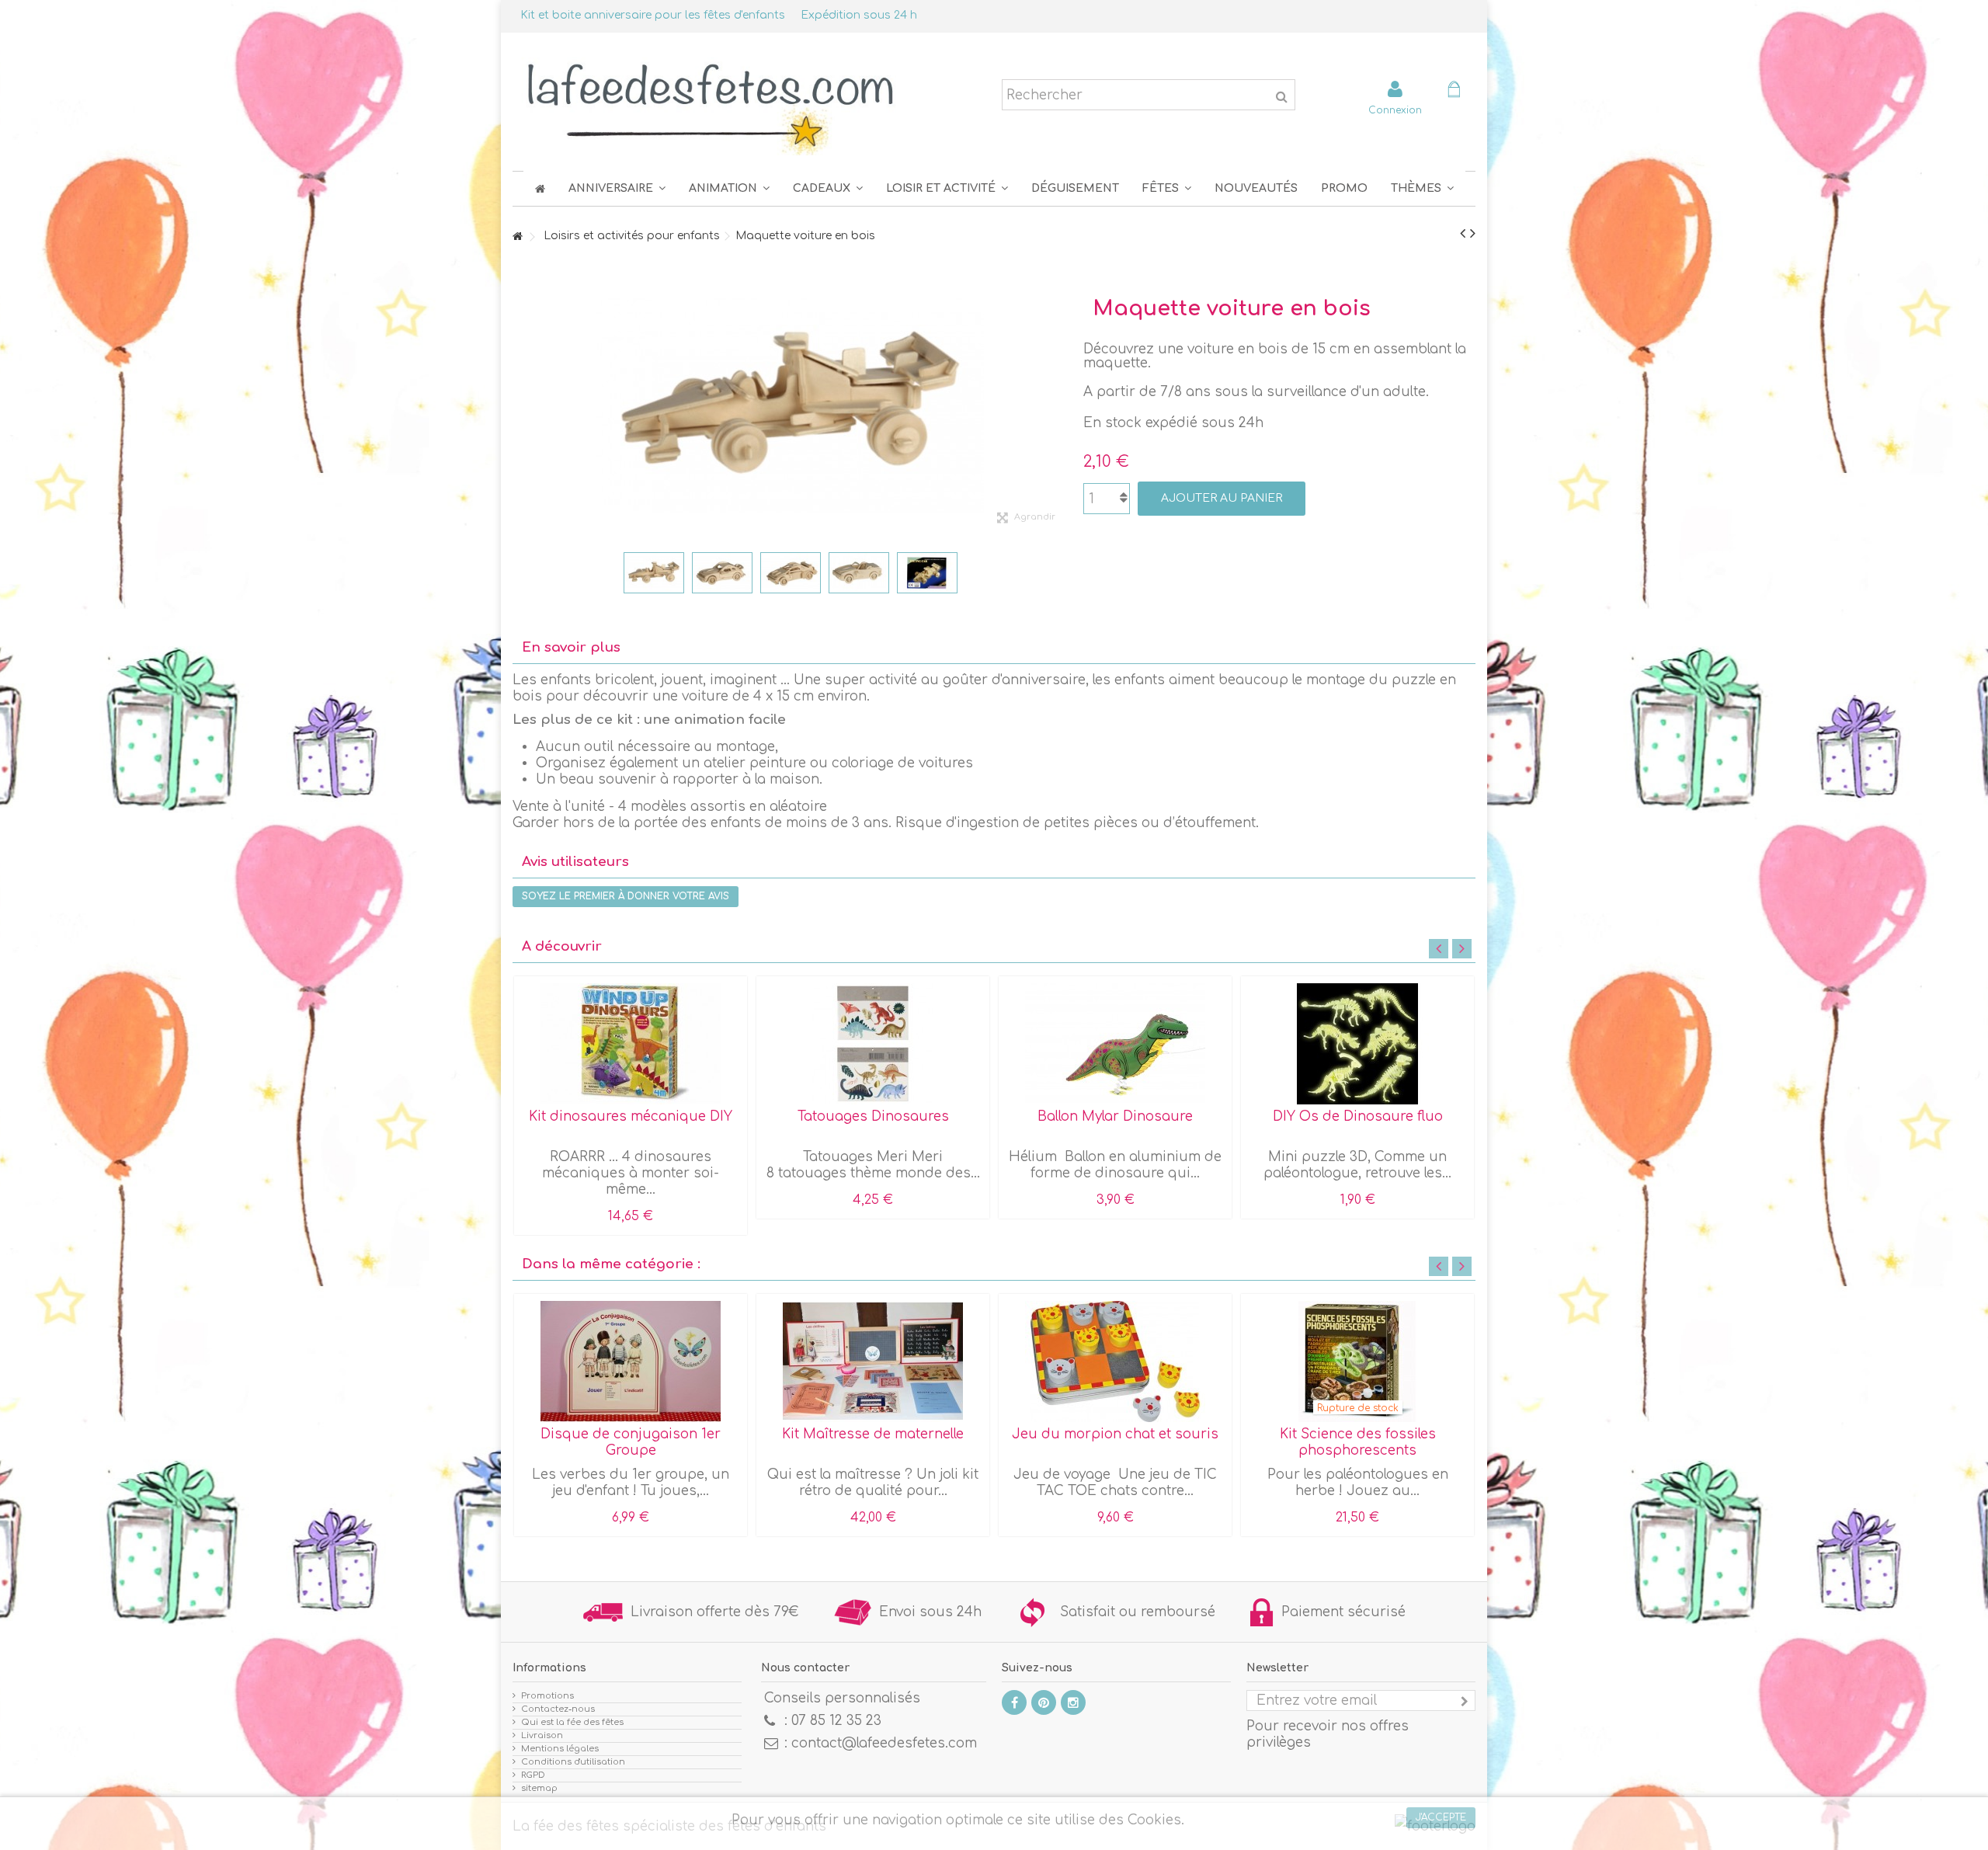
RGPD (533, 1775)
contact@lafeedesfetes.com (884, 1743)
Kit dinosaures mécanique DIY (631, 1116)
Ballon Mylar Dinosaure (1115, 1116)
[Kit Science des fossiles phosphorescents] (1357, 1361)
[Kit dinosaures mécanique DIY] (631, 1044)
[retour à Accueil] (517, 237)
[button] (1167, 188)
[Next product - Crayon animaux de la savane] (1473, 234)
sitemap (539, 1788)
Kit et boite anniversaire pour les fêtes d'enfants (653, 15)
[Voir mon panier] (1454, 91)
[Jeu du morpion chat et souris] (1115, 1361)
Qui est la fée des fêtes (572, 1722)
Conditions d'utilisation (573, 1762)
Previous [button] (1439, 949)
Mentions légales (560, 1749)
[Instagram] (1073, 1702)
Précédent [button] (520, 405)
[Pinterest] (1044, 1702)
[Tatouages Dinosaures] (873, 1044)
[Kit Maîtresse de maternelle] (873, 1361)
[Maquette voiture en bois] (654, 573)
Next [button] (1462, 949)
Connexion (1395, 110)
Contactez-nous (558, 1709)
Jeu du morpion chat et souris (1115, 1434)
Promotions (547, 1696)
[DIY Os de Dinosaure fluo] (1357, 1044)
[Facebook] (1014, 1702)
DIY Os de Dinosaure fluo (1358, 1116)
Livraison (542, 1735)
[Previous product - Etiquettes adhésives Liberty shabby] (1463, 234)
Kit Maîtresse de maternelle (873, 1434)
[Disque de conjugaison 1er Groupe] (631, 1361)
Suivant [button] (1060, 405)
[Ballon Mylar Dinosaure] (1115, 1044)
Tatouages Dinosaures (873, 1116)
